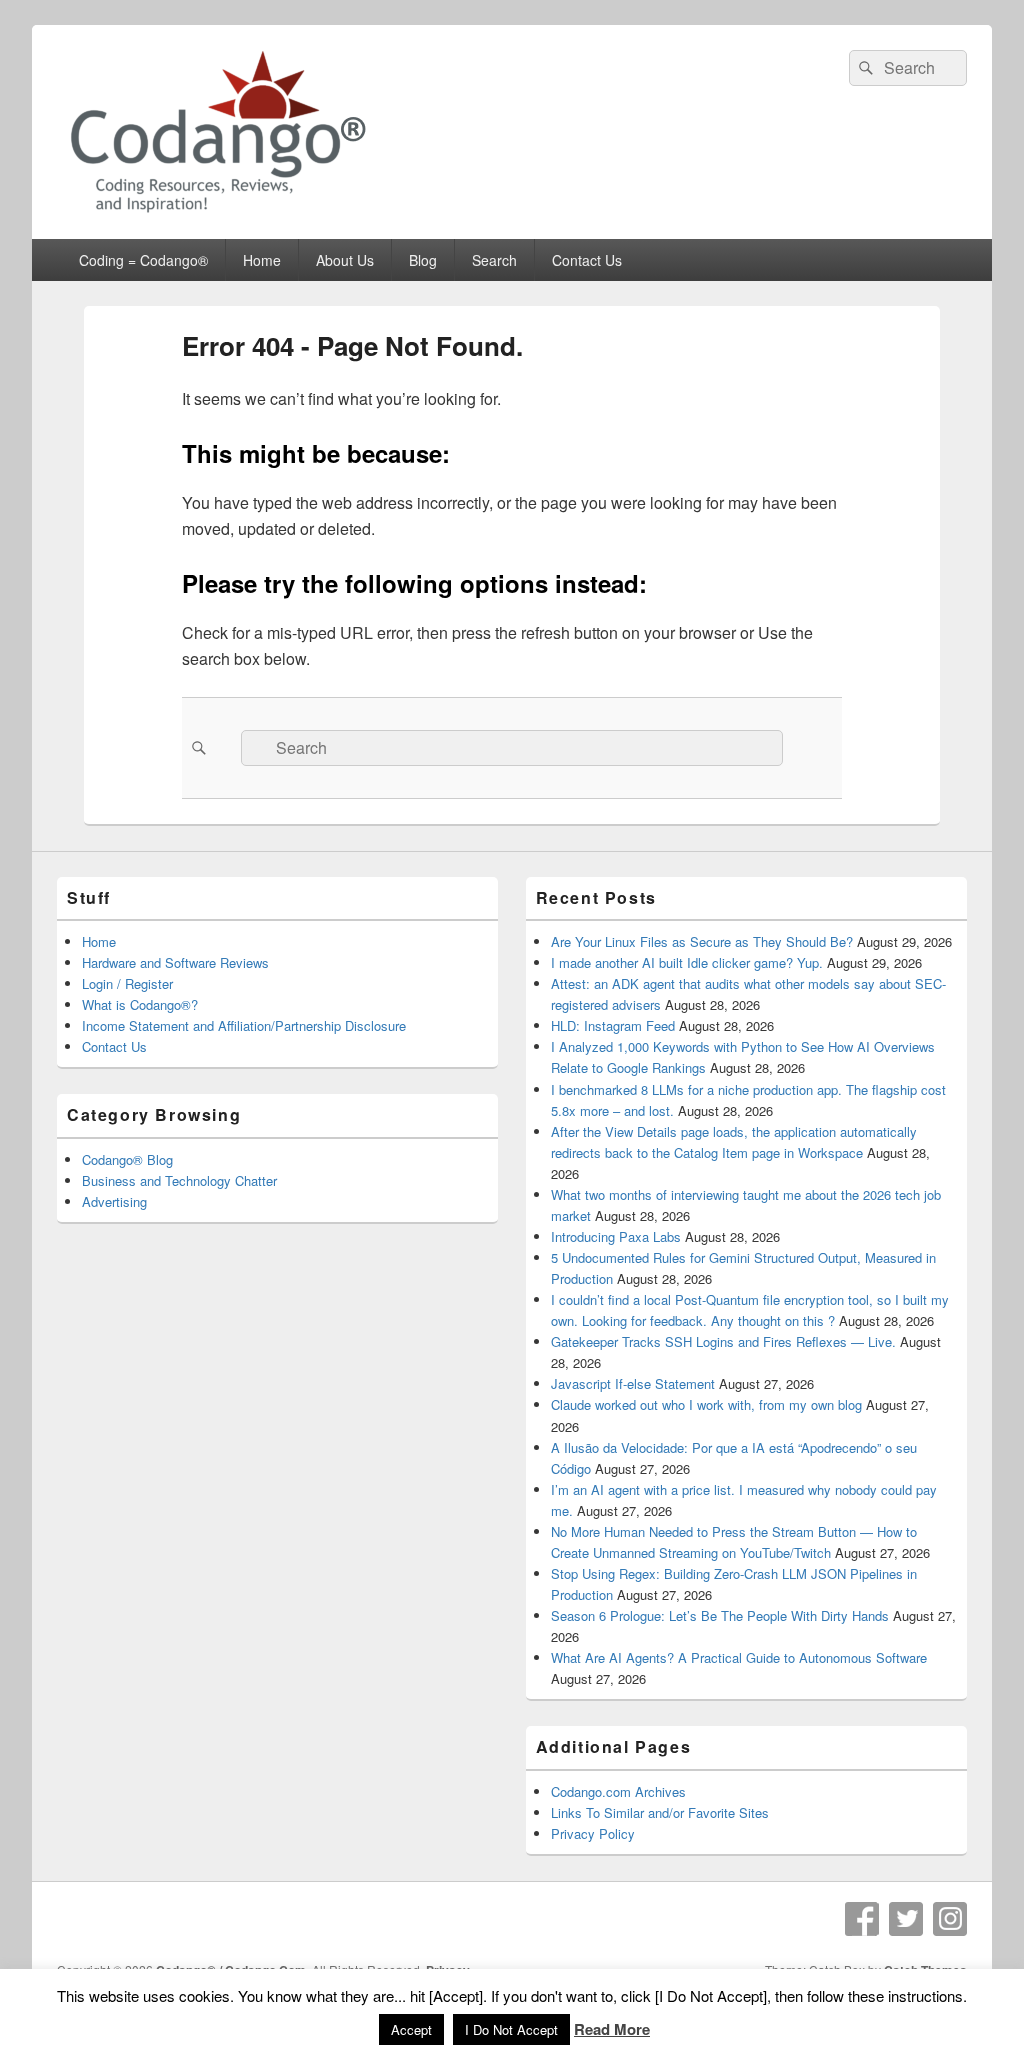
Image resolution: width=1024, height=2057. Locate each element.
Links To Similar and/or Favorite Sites (660, 1812)
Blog (423, 260)
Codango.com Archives (618, 1791)
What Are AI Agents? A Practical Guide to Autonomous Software (739, 1657)
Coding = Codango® (143, 260)
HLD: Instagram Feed (613, 1025)
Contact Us (587, 260)
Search (494, 260)
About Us (345, 260)
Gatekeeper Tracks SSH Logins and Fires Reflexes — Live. (723, 1341)
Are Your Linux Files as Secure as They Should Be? (702, 941)
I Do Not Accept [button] (511, 2029)
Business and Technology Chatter (179, 1180)
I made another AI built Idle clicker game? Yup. (687, 962)
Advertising (114, 1201)
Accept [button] (411, 2029)
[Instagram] (950, 1919)
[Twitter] (906, 1919)
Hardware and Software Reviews (175, 962)
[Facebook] (862, 1919)
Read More (612, 2029)
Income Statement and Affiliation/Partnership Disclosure (244, 1025)
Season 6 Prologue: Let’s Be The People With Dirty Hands (720, 1615)
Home (262, 260)
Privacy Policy (593, 1833)
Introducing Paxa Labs (616, 1236)
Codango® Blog (127, 1159)
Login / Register (127, 983)
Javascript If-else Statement (633, 1383)
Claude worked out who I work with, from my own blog (706, 1404)
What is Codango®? (140, 1004)
